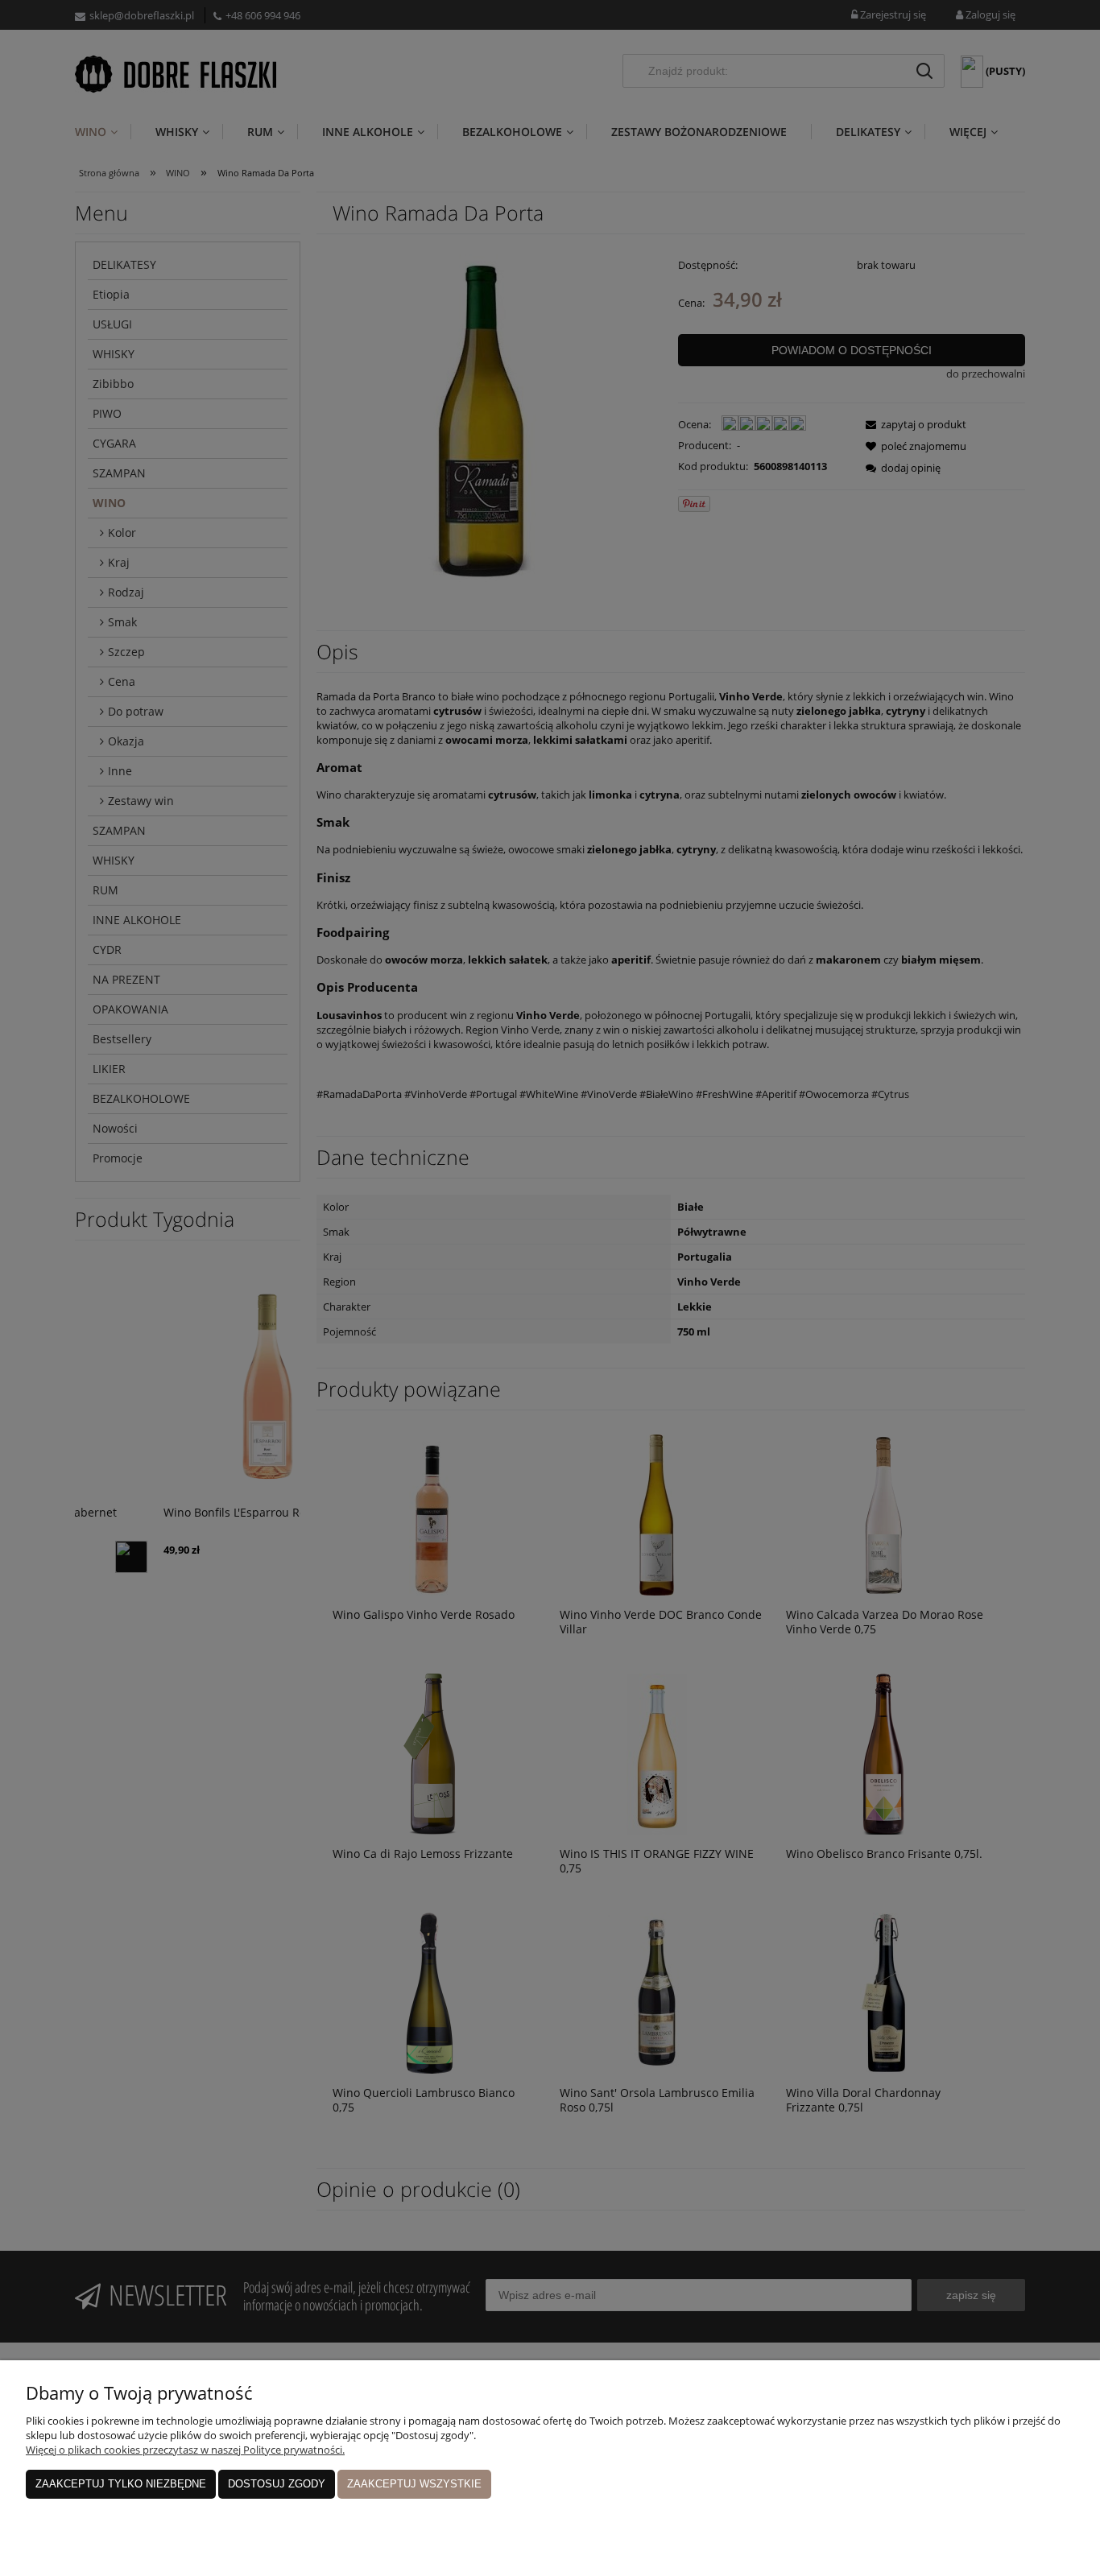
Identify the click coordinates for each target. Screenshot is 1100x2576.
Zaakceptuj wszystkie (414, 2484)
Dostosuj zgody (277, 2484)
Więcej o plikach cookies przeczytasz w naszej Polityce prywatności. (185, 2450)
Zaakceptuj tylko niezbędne (121, 2484)
